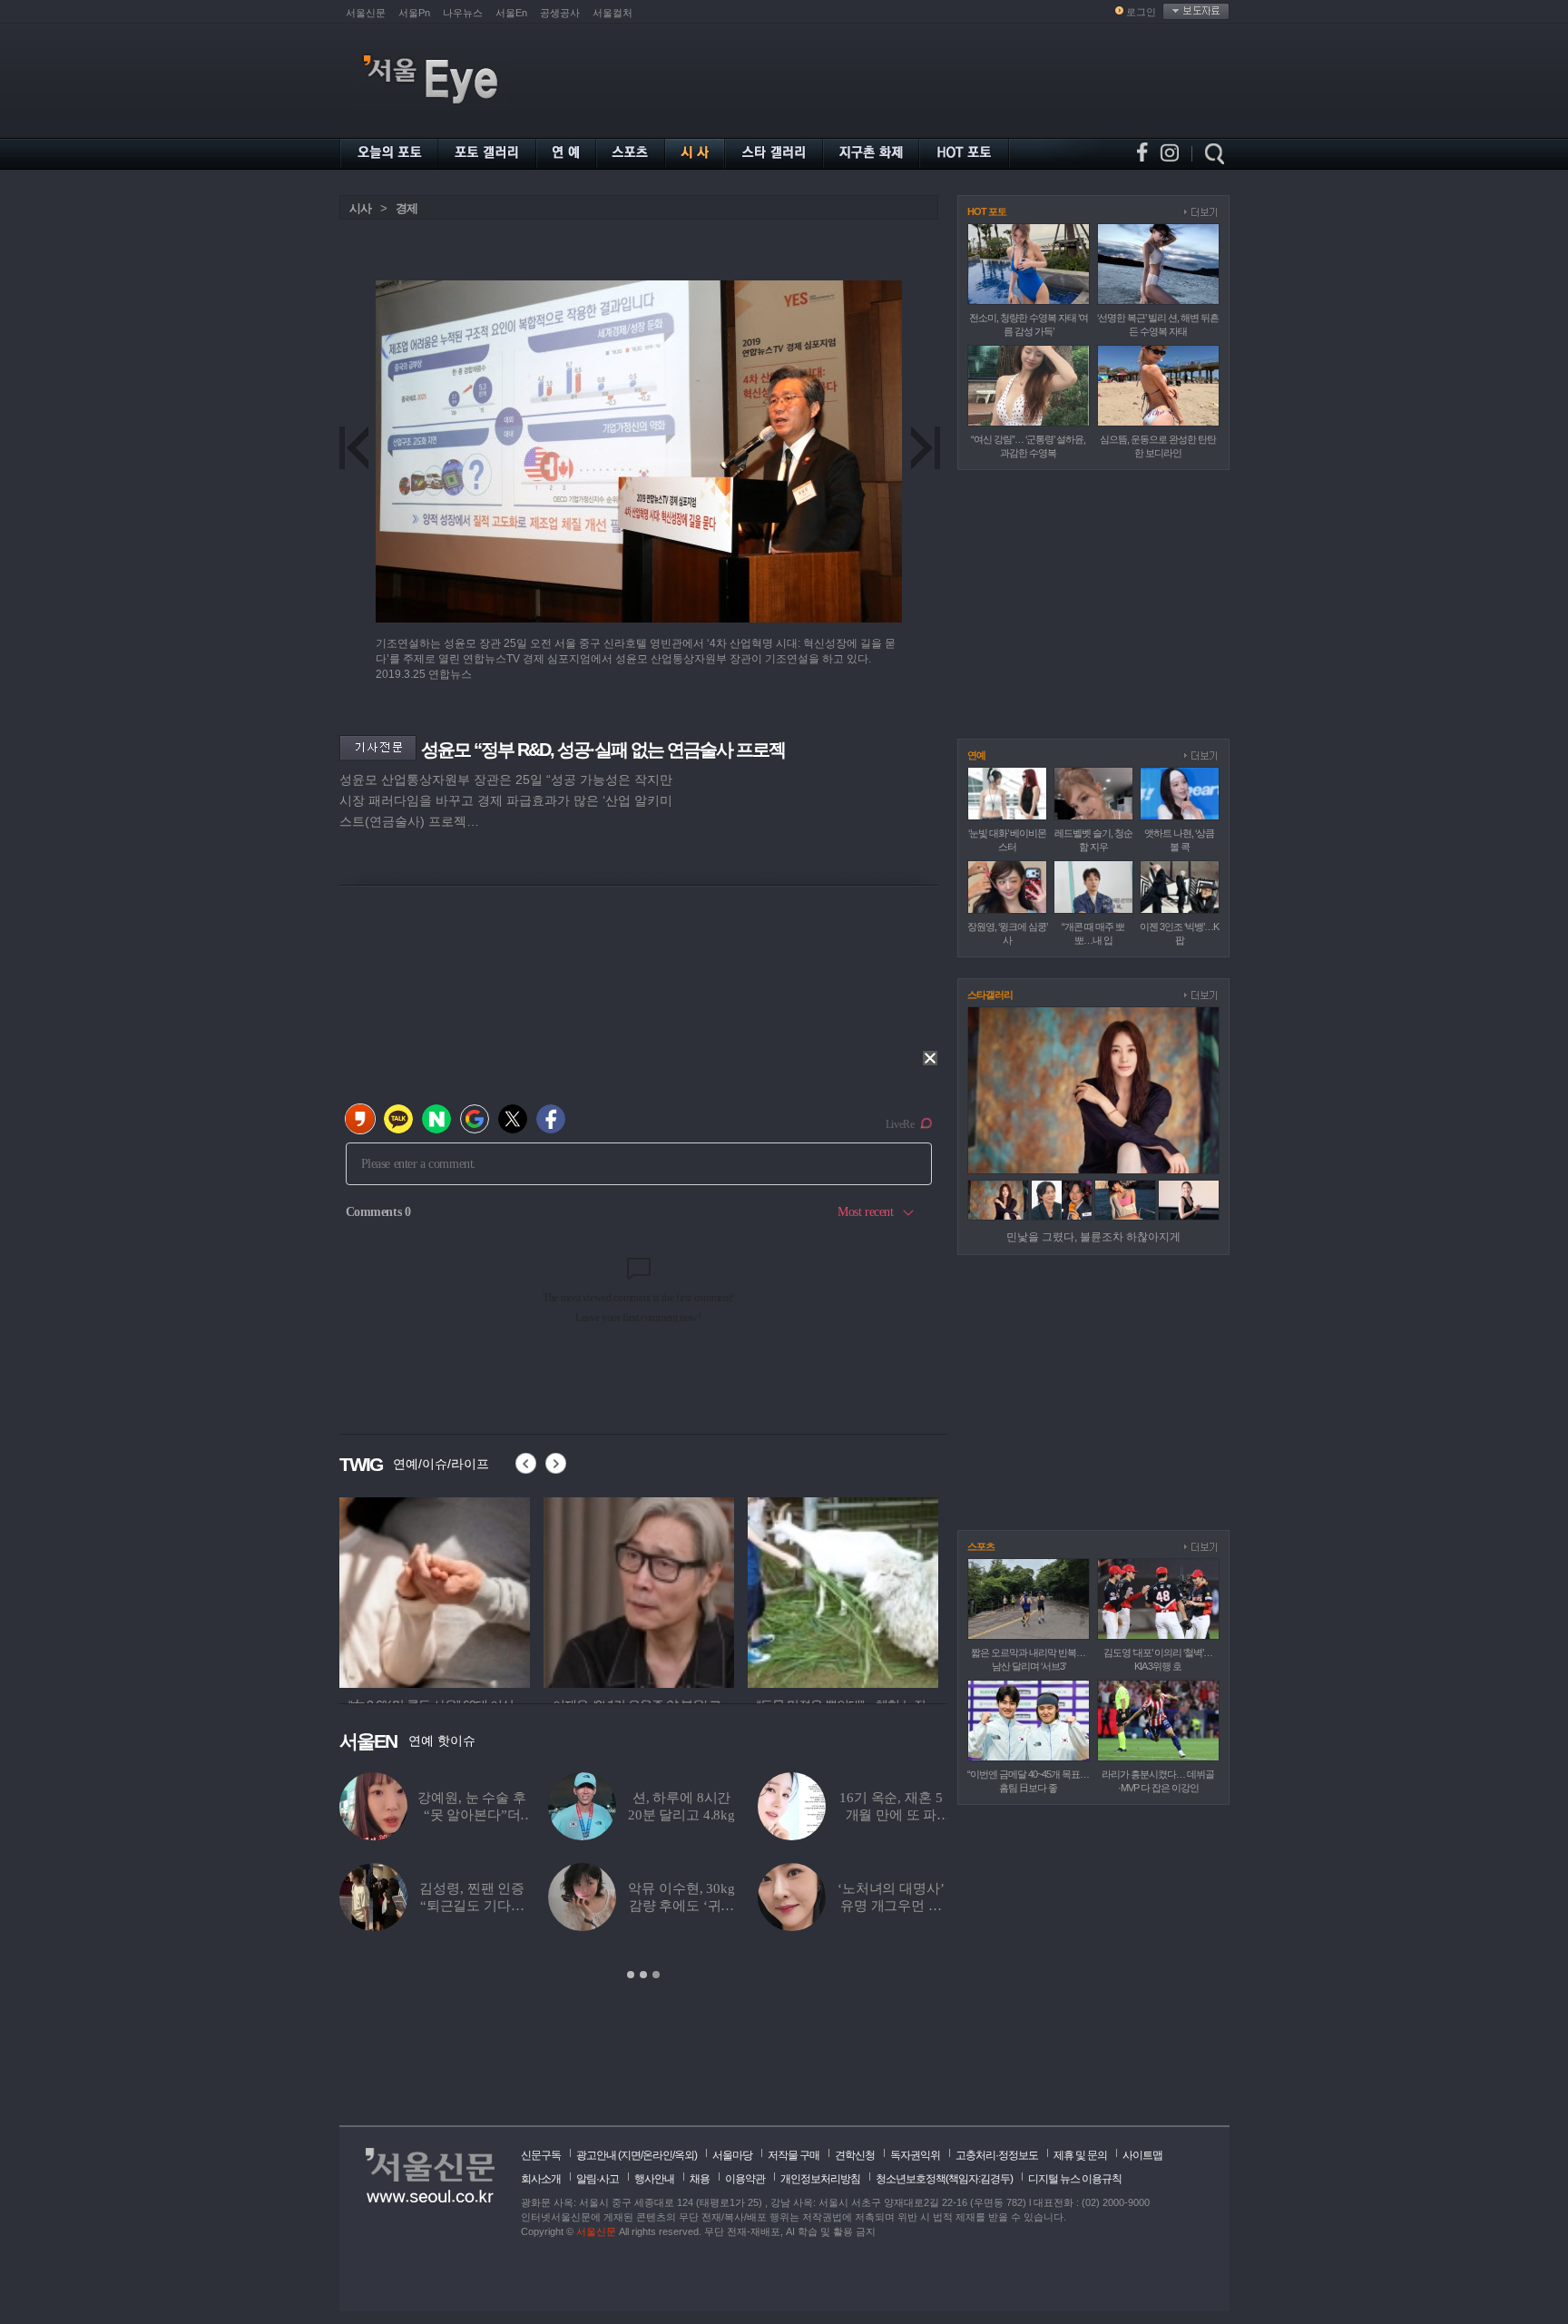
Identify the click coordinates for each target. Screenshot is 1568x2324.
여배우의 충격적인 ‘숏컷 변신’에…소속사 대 (682, 1815)
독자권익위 (915, 2155)
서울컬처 (612, 13)
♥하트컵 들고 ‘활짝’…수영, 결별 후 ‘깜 (472, 1815)
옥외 (684, 2155)
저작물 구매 (794, 2155)
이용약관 (745, 2179)
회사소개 (541, 2179)
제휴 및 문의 (1080, 2155)
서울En (511, 13)
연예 (976, 755)
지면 (631, 2155)
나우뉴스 (463, 13)
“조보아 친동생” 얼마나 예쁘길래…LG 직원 (892, 1906)
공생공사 (560, 13)
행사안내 (654, 2179)
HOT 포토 (987, 211)
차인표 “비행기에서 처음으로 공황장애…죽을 (472, 1906)
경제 (407, 208)
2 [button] (643, 1975)
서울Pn (414, 13)
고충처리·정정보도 (997, 2155)
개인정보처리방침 (820, 2179)
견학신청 (855, 2155)
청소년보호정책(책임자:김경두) (944, 2179)
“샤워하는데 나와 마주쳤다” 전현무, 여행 (892, 1815)
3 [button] (656, 1975)
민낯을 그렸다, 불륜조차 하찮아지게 (1093, 1237)
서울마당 (732, 2155)
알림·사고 (598, 2179)
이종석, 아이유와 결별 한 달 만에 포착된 (681, 1906)
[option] (643, 1877)
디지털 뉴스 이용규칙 (1075, 2179)
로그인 (1141, 12)
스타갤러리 (990, 995)
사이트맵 (1142, 2155)
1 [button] (631, 1975)
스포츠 (981, 1546)
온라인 (657, 2155)
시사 (360, 208)
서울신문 (366, 13)
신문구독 (541, 2155)
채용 (700, 2179)
